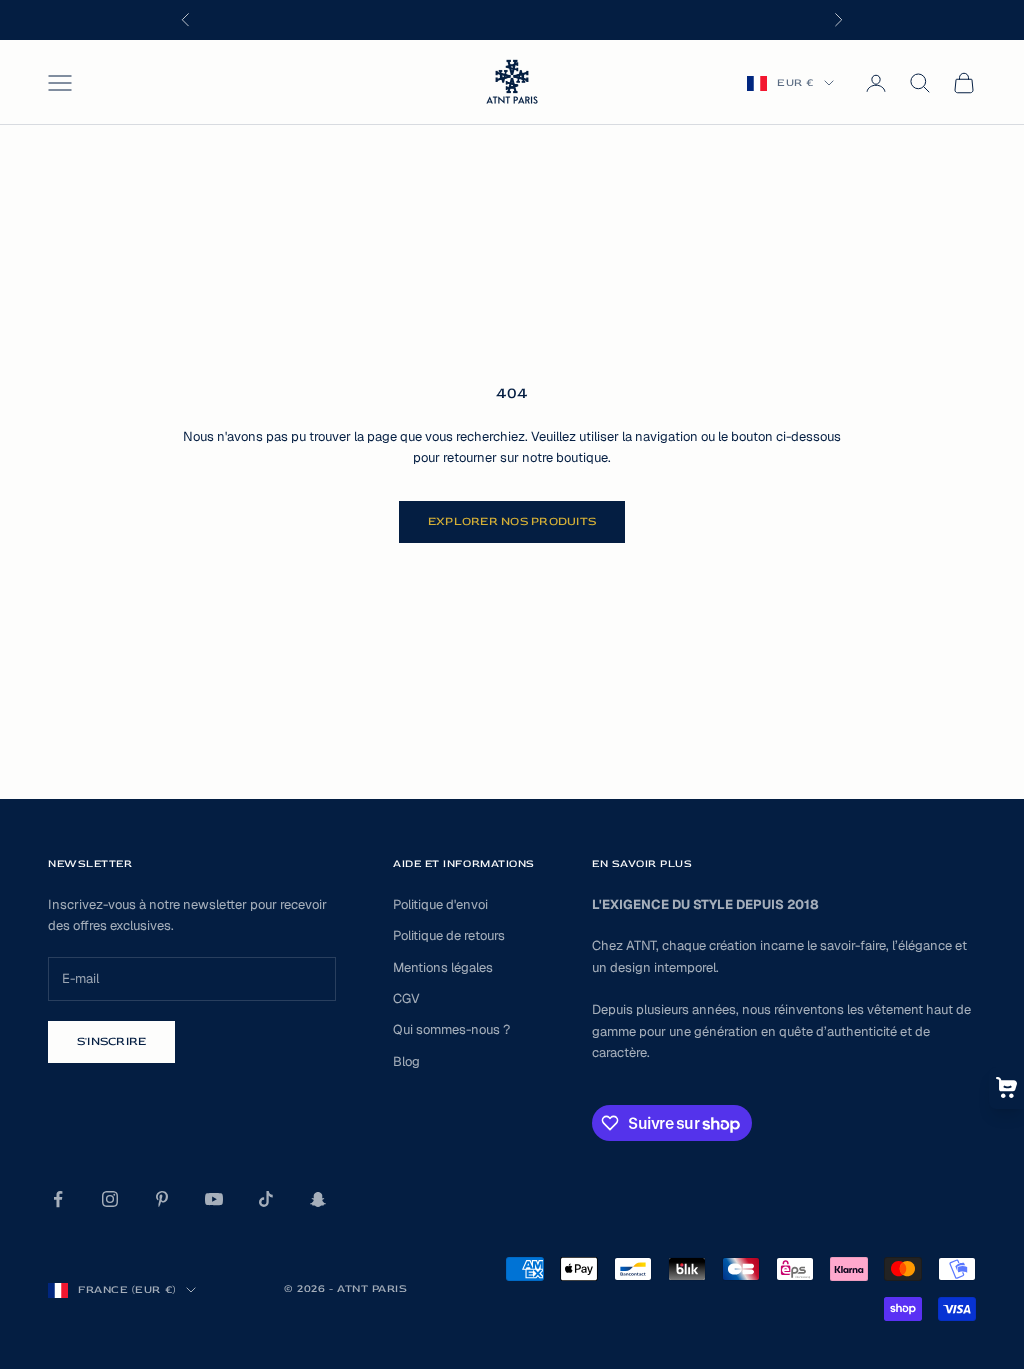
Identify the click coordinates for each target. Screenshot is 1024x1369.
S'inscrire (111, 1041)
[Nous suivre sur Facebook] (58, 1199)
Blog (406, 1061)
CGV (406, 998)
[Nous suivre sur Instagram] (110, 1199)
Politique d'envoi (440, 904)
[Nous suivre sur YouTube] (214, 1199)
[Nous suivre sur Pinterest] (162, 1199)
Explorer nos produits (512, 521)
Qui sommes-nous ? (451, 1029)
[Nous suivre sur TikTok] (266, 1199)
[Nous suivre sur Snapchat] (318, 1199)
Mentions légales (443, 967)
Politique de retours (449, 935)
